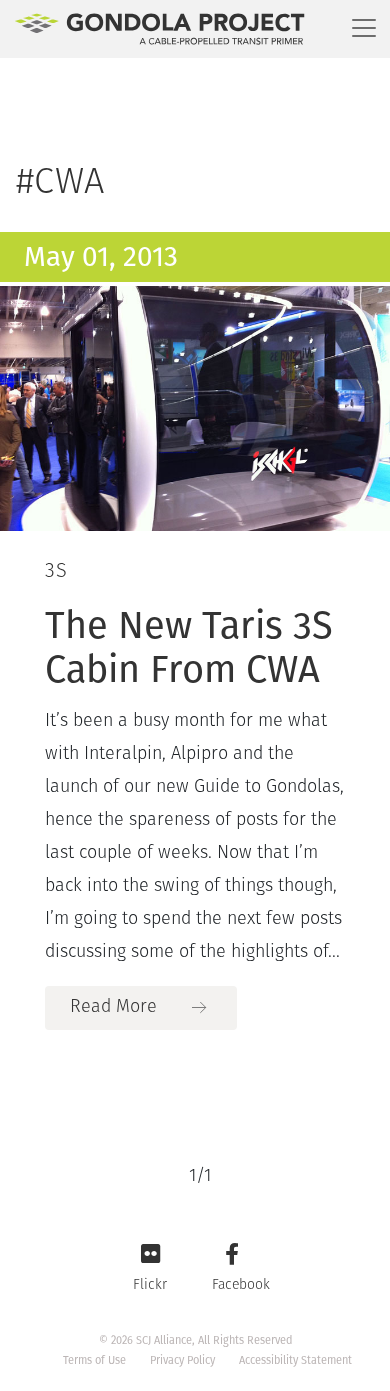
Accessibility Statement (295, 1360)
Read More (113, 1008)
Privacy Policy (182, 1360)
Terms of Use (94, 1360)
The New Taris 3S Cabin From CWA (189, 647)
